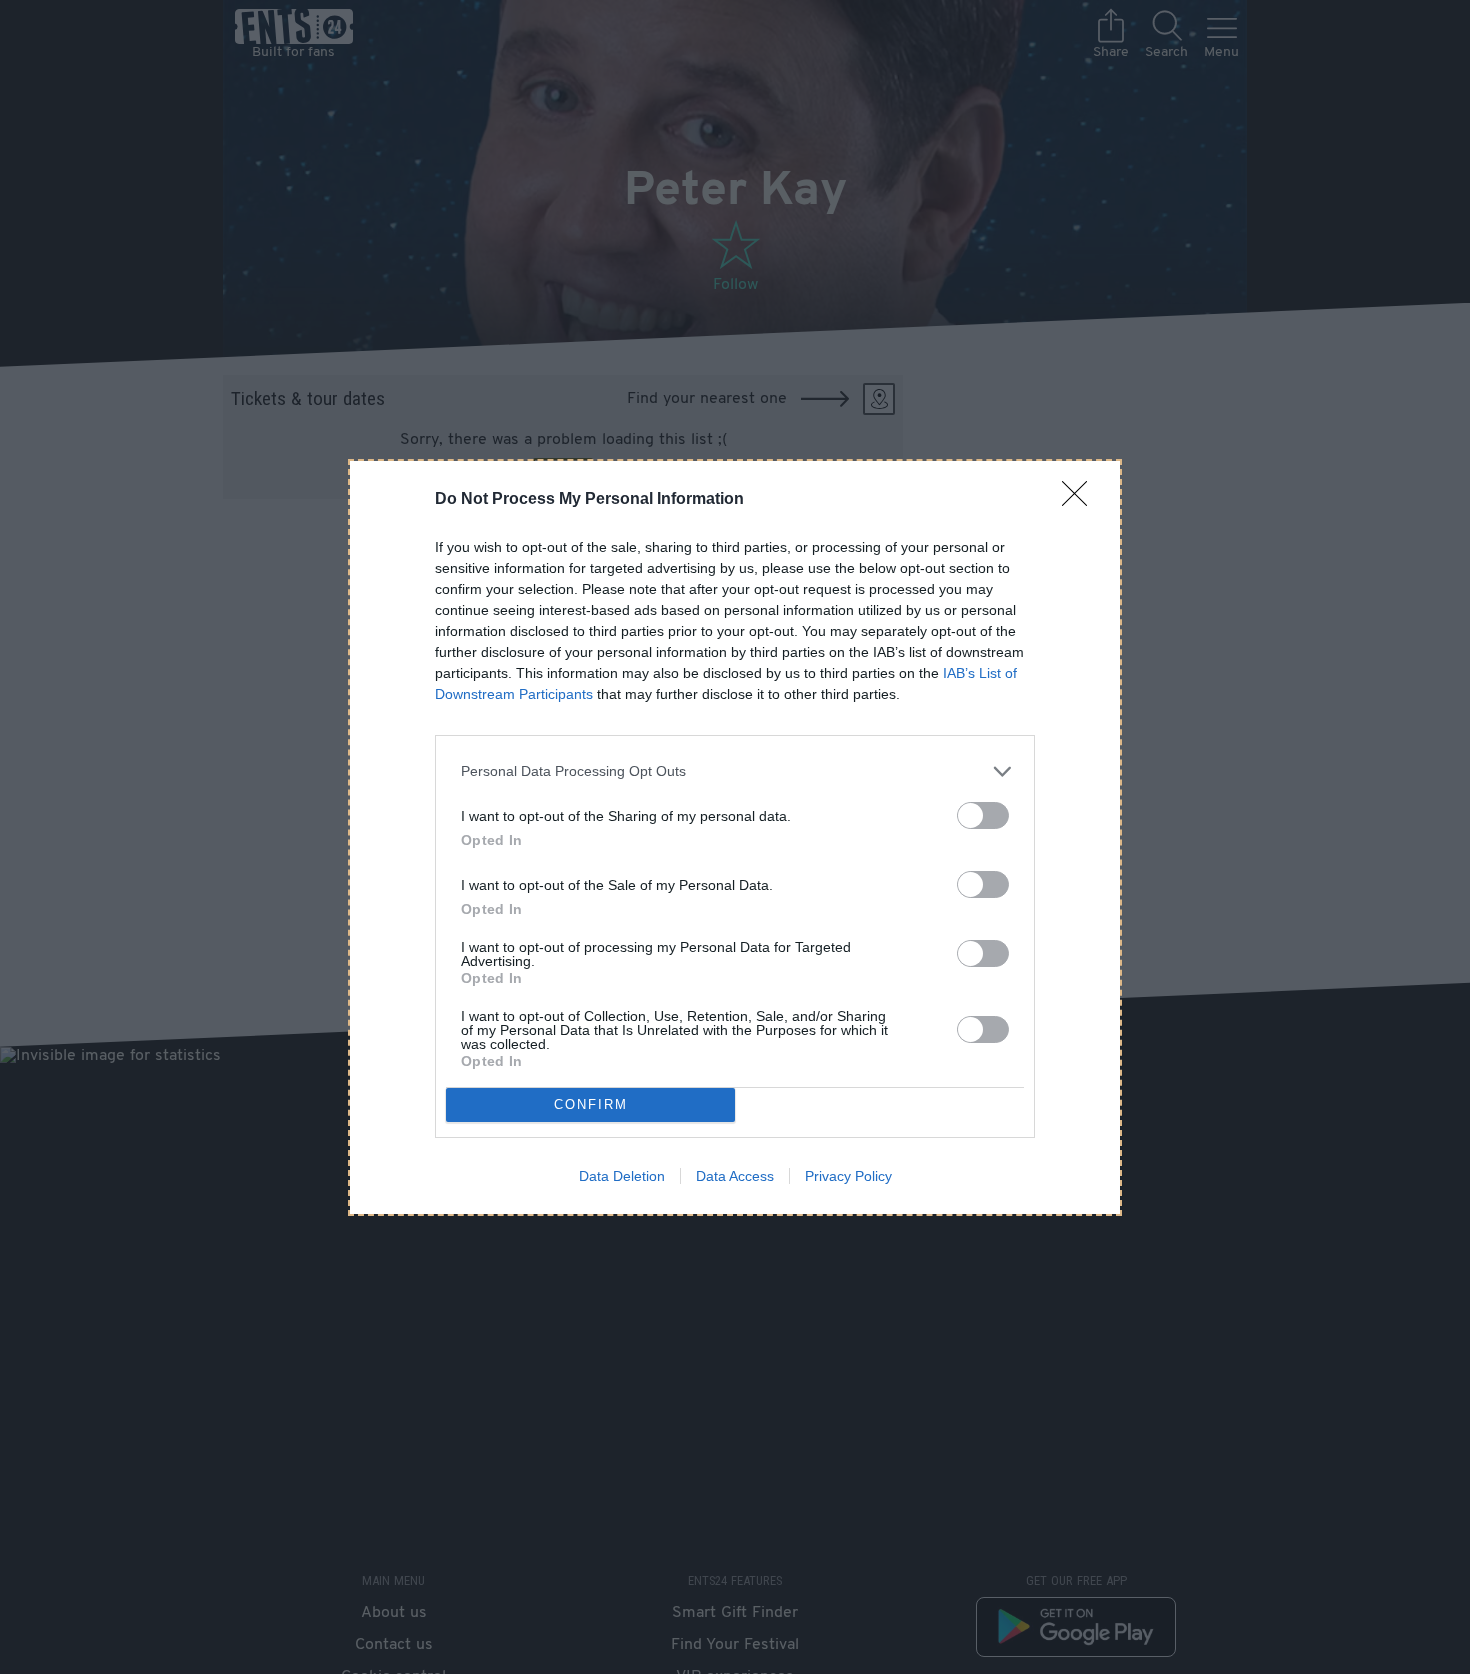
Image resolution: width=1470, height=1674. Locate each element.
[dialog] (735, 837)
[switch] (983, 815)
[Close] (1081, 500)
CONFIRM (591, 1104)
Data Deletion (622, 1176)
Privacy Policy (848, 1176)
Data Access (735, 1176)
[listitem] (735, 771)
